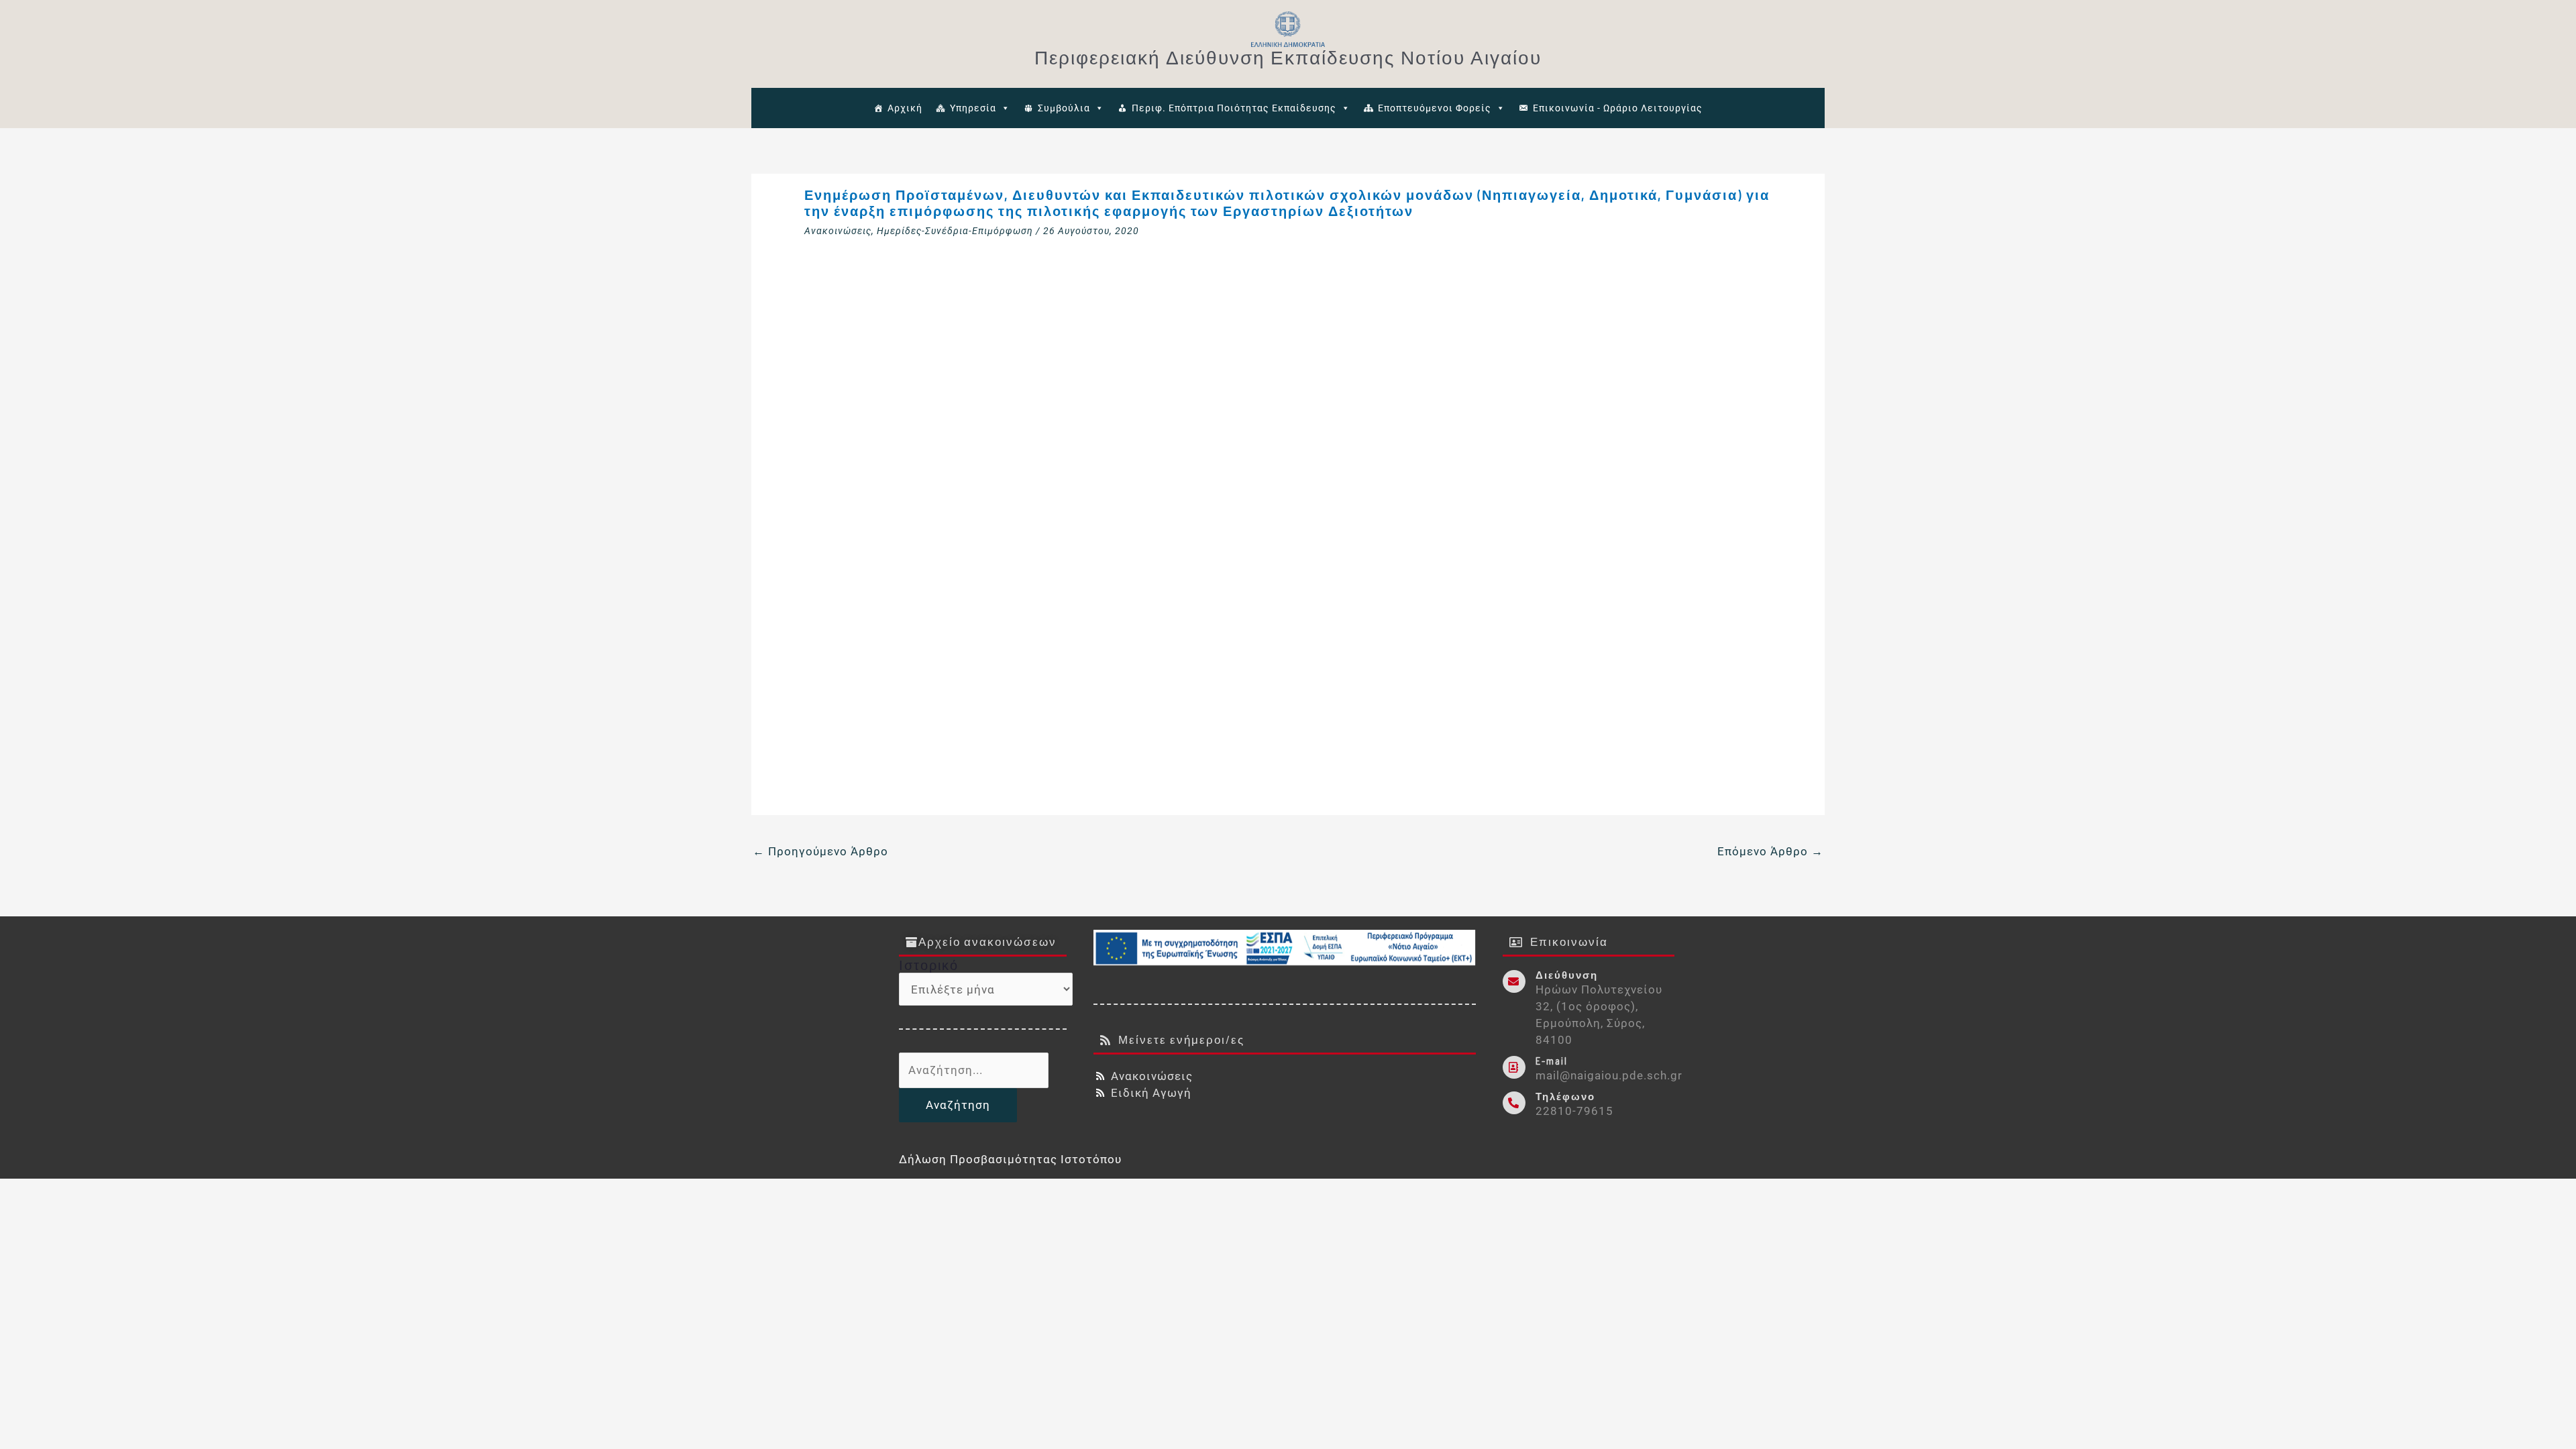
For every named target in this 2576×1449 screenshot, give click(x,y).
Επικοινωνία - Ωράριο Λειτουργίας (1618, 108)
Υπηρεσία (973, 108)
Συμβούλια (1064, 108)
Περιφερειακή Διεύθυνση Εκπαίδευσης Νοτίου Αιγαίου (1288, 57)
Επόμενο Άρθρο (1770, 851)
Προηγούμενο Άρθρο (820, 851)
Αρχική (905, 108)
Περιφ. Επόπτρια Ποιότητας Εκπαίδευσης (1234, 108)
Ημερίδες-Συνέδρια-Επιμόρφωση (955, 231)
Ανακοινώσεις (838, 231)
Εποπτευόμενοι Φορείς (1435, 108)
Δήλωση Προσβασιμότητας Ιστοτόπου (1010, 1159)
